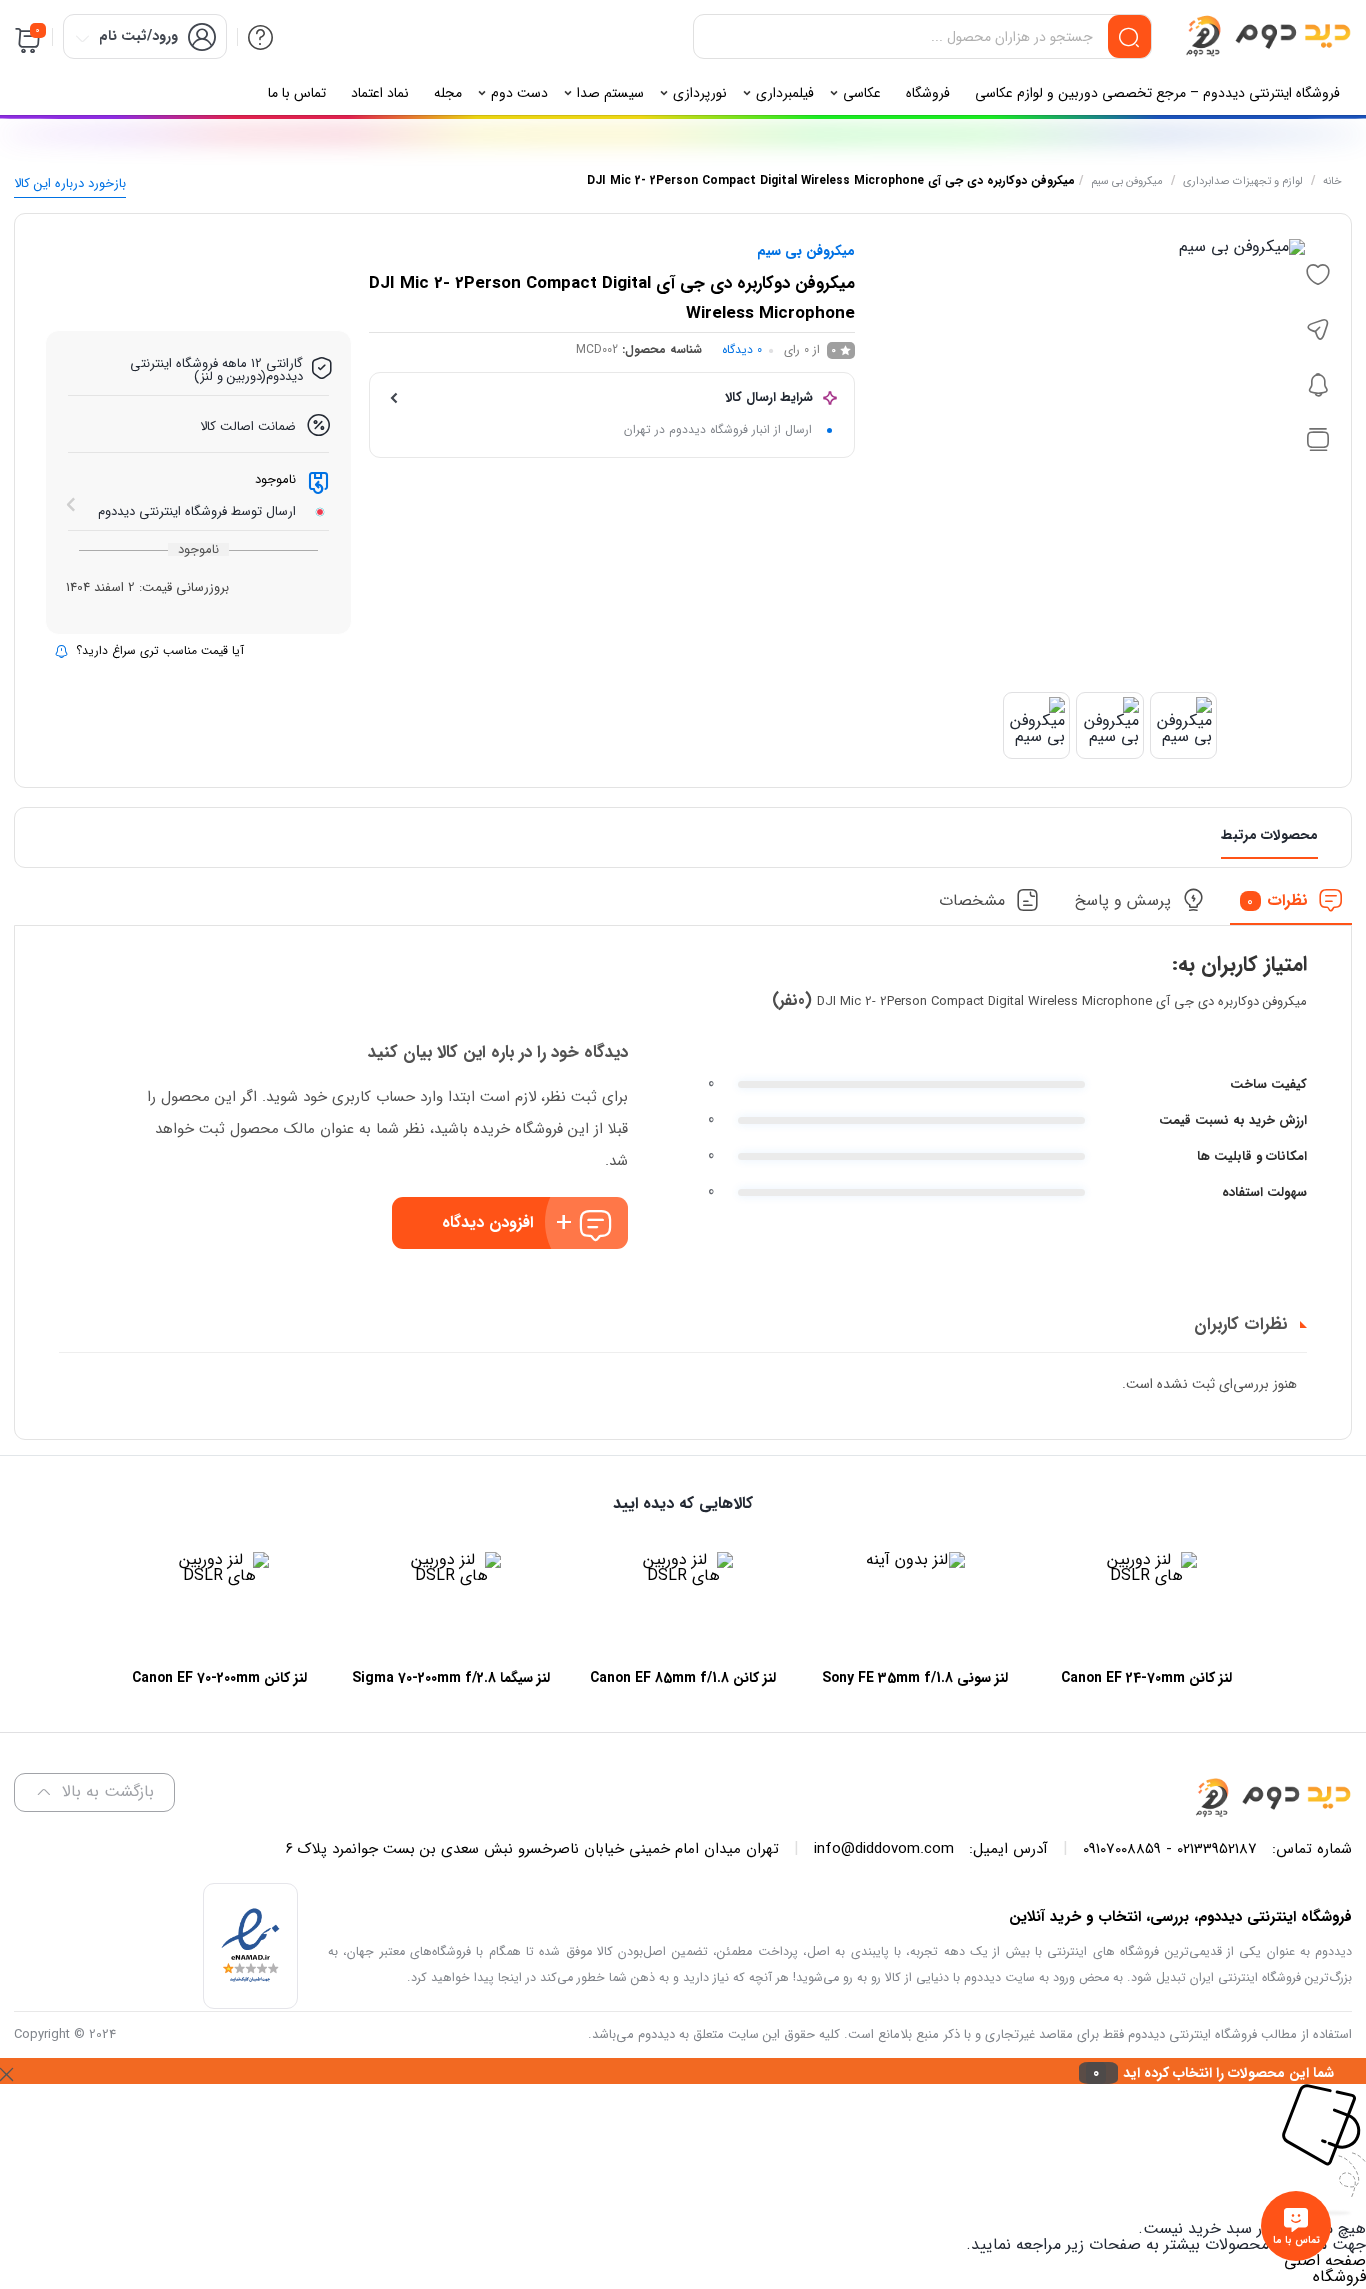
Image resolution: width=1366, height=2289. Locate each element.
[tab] (1291, 906)
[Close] (6, 2071)
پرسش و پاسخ (1123, 900)
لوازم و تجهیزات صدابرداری (1243, 181)
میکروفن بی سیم (1127, 181)
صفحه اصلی (1325, 2260)
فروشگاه (1339, 2276)
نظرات (1277, 900)
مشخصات (972, 900)
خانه (1332, 181)
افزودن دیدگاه (487, 1222)
